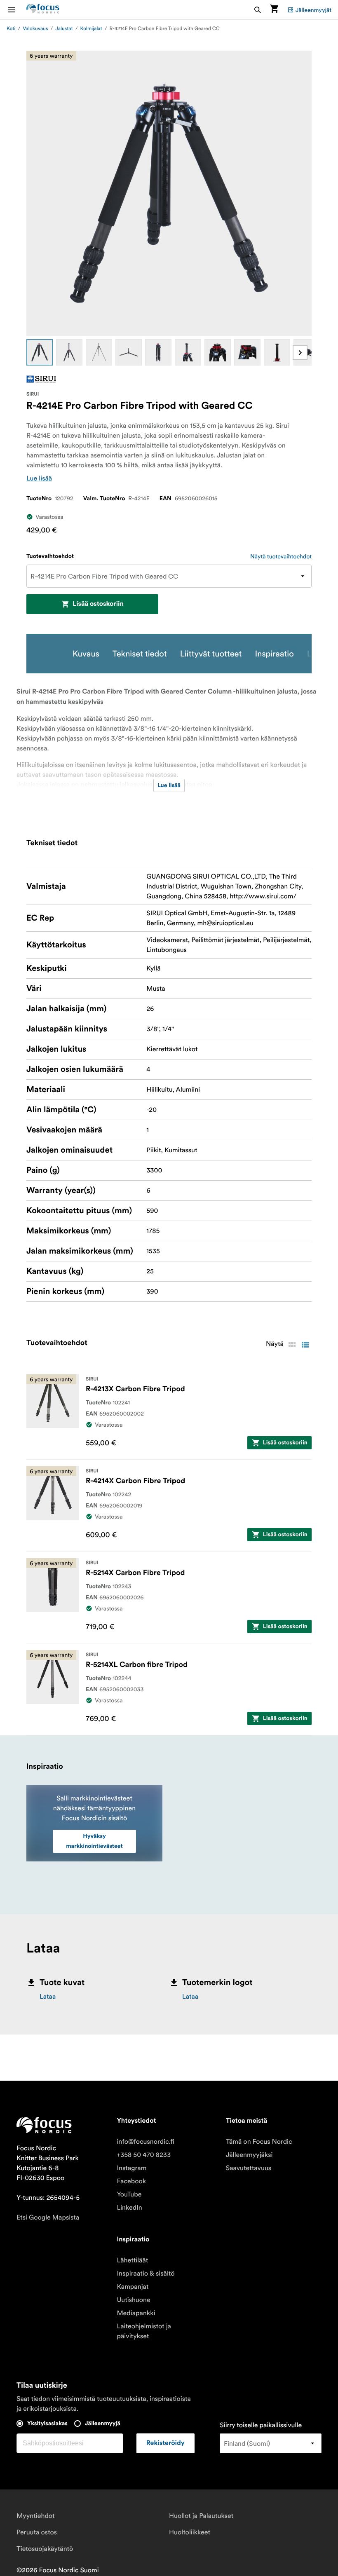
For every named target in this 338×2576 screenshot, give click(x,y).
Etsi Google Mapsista (48, 2217)
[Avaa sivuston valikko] (16, 10)
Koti (11, 29)
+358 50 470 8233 (144, 2155)
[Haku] (258, 10)
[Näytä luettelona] (305, 1345)
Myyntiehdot (36, 2516)
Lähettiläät (132, 2260)
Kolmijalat (91, 29)
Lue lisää (39, 478)
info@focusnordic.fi (146, 2142)
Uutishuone (133, 2300)
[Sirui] (41, 379)
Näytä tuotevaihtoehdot (281, 556)
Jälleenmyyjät (313, 10)
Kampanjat (133, 2287)
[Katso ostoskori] (274, 10)
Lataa (48, 1997)
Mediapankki (136, 2313)
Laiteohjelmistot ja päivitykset (144, 2331)
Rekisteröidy (165, 2443)
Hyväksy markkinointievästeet (94, 1841)
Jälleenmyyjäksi (249, 2155)
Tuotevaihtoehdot (50, 556)
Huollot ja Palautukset (201, 2516)
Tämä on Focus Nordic (259, 2142)
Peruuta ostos (37, 2532)
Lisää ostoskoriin (98, 604)
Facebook (131, 2181)
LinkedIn (129, 2208)
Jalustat (64, 29)
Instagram (131, 2168)
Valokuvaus (35, 29)
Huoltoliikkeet (190, 2532)
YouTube (129, 2194)
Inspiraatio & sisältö (146, 2274)
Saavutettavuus (249, 2168)
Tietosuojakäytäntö (45, 2549)
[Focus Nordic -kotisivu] (43, 10)
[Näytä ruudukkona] (292, 1345)
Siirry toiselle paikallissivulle (261, 2425)
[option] (40, 352)
